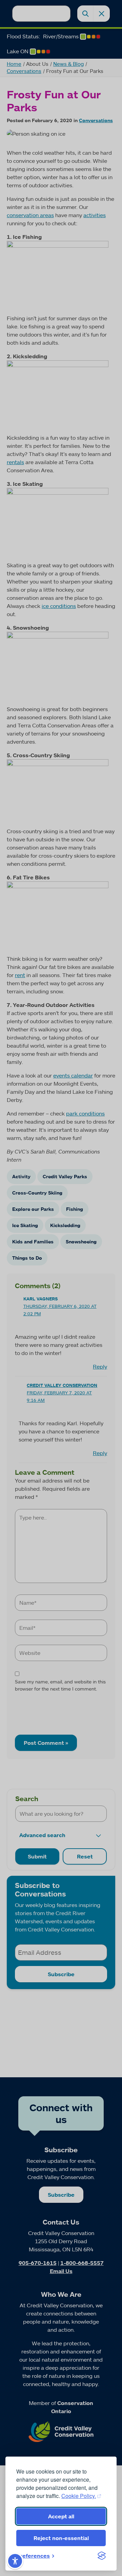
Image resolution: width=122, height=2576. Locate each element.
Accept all (61, 2516)
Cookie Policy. (79, 2496)
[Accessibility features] (15, 2561)
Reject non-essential (61, 2538)
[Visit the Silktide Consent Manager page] (102, 2556)
